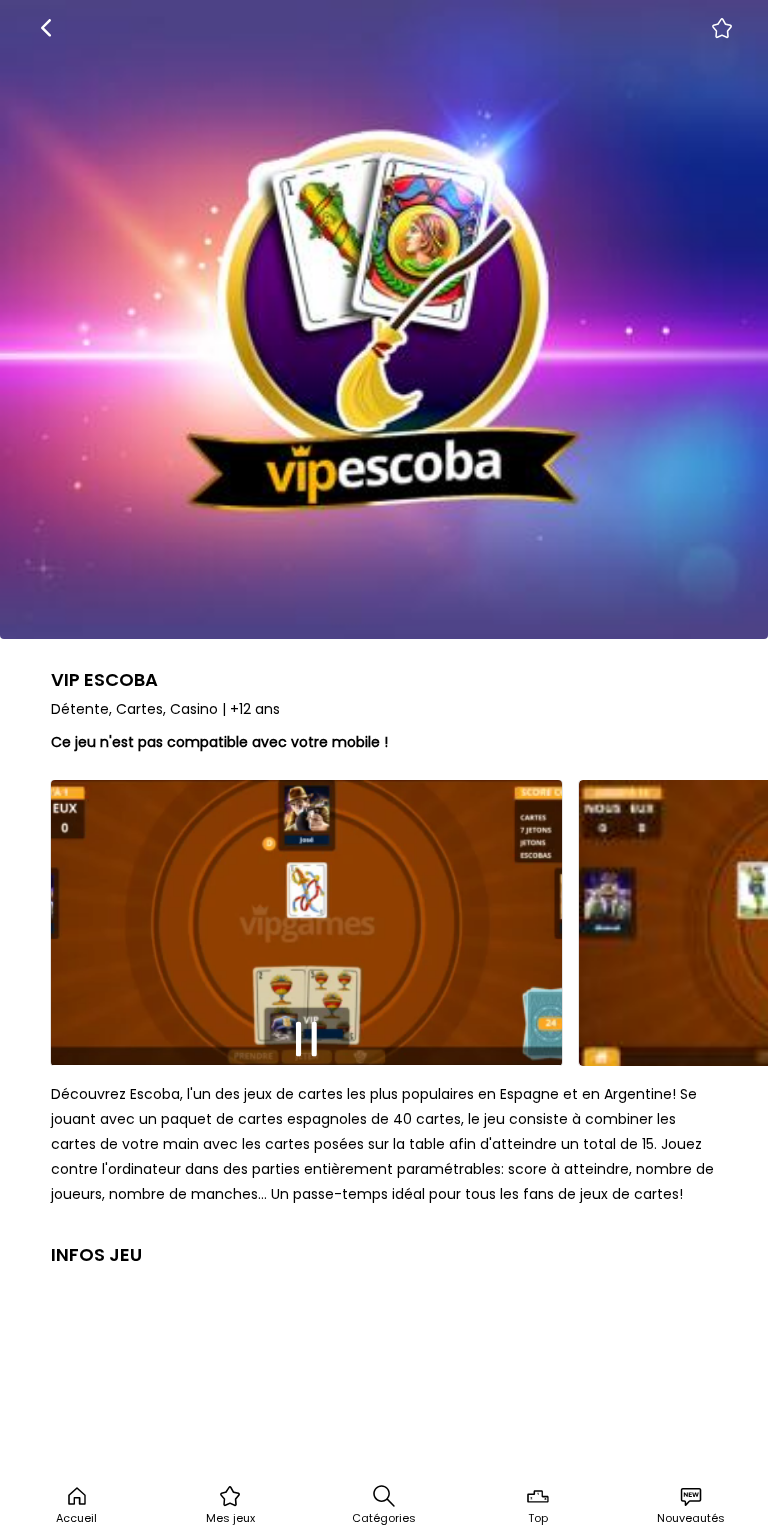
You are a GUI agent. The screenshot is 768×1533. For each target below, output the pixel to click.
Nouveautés (691, 1518)
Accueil (76, 1518)
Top (538, 1518)
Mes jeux (230, 1518)
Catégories (384, 1518)
